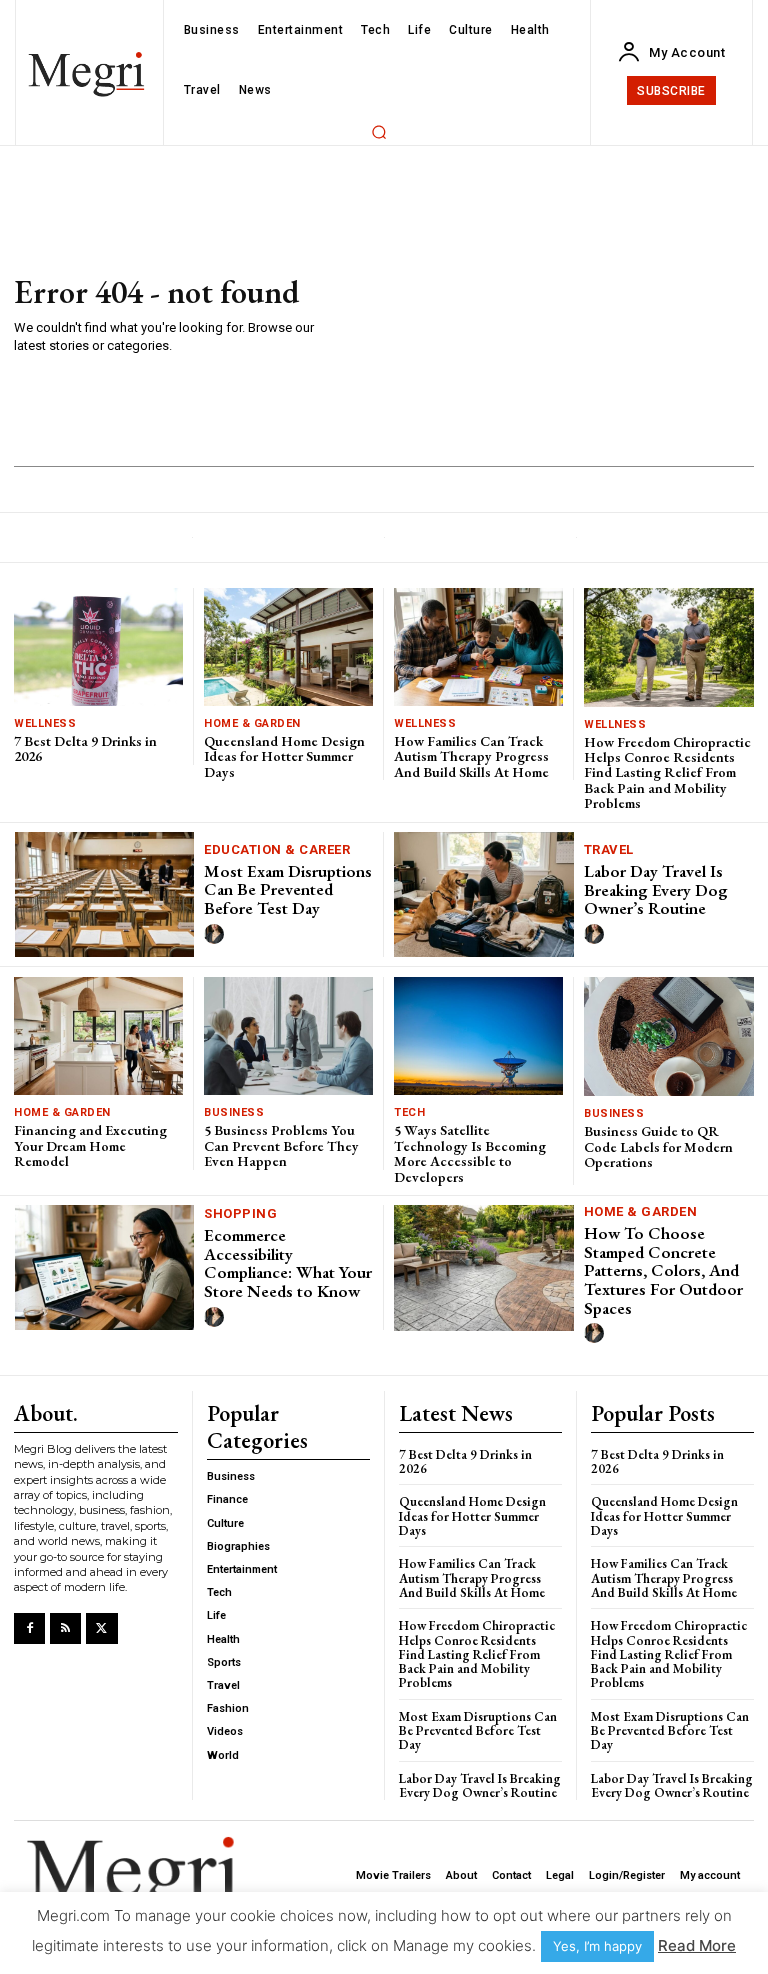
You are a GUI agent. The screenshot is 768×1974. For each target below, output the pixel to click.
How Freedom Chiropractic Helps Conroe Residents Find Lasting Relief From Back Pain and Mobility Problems (667, 773)
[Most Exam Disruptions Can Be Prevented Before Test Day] (104, 894)
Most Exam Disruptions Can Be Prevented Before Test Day (288, 889)
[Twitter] (101, 1628)
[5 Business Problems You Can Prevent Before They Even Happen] (288, 1036)
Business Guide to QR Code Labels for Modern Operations (658, 1146)
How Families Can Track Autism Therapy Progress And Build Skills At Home (471, 756)
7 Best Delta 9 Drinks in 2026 (85, 748)
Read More (697, 1945)
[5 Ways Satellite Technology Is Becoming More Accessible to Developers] (478, 1036)
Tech (409, 1112)
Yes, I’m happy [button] (597, 1946)
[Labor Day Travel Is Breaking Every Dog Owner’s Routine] (484, 895)
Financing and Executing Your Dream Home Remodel (90, 1145)
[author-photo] (217, 935)
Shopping (240, 1213)
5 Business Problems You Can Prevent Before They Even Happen (281, 1145)
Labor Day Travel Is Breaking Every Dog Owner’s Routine (656, 889)
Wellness (45, 723)
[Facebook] (29, 1628)
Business (234, 1112)
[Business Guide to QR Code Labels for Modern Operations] (669, 1036)
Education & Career (277, 849)
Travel (609, 849)
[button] (379, 132)
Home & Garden (252, 723)
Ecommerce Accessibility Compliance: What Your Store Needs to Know (288, 1263)
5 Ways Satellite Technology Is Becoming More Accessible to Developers (470, 1153)
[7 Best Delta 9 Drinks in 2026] (98, 647)
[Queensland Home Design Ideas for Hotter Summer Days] (288, 647)
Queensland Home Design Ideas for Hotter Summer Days (284, 756)
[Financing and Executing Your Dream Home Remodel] (98, 1036)
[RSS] (65, 1628)
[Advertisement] (537, 316)
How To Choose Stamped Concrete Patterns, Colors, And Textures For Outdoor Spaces (663, 1270)
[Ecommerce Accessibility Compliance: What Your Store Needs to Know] (104, 1267)
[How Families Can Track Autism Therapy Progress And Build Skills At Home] (478, 647)
